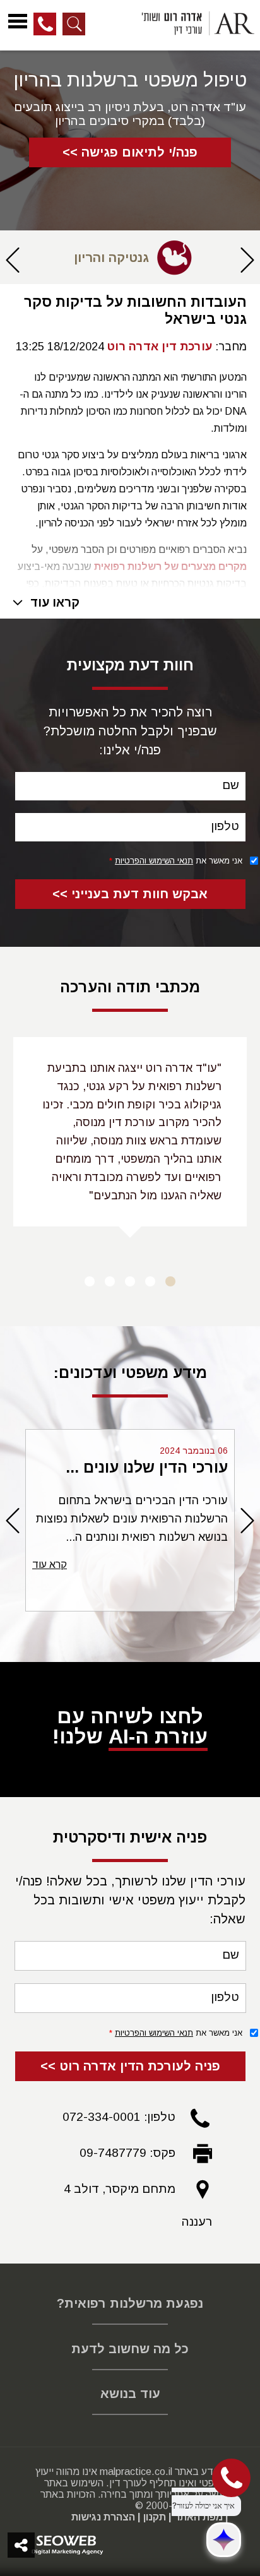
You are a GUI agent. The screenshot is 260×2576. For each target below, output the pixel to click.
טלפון (225, 826)
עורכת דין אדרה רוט (160, 347)
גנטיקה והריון (111, 258)
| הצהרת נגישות (106, 2517)
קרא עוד (50, 1564)
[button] (247, 266)
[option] (130, 258)
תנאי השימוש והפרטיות (154, 861)
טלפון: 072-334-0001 (119, 2117)
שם (231, 785)
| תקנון (157, 2517)
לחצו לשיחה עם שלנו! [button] (130, 1726)
